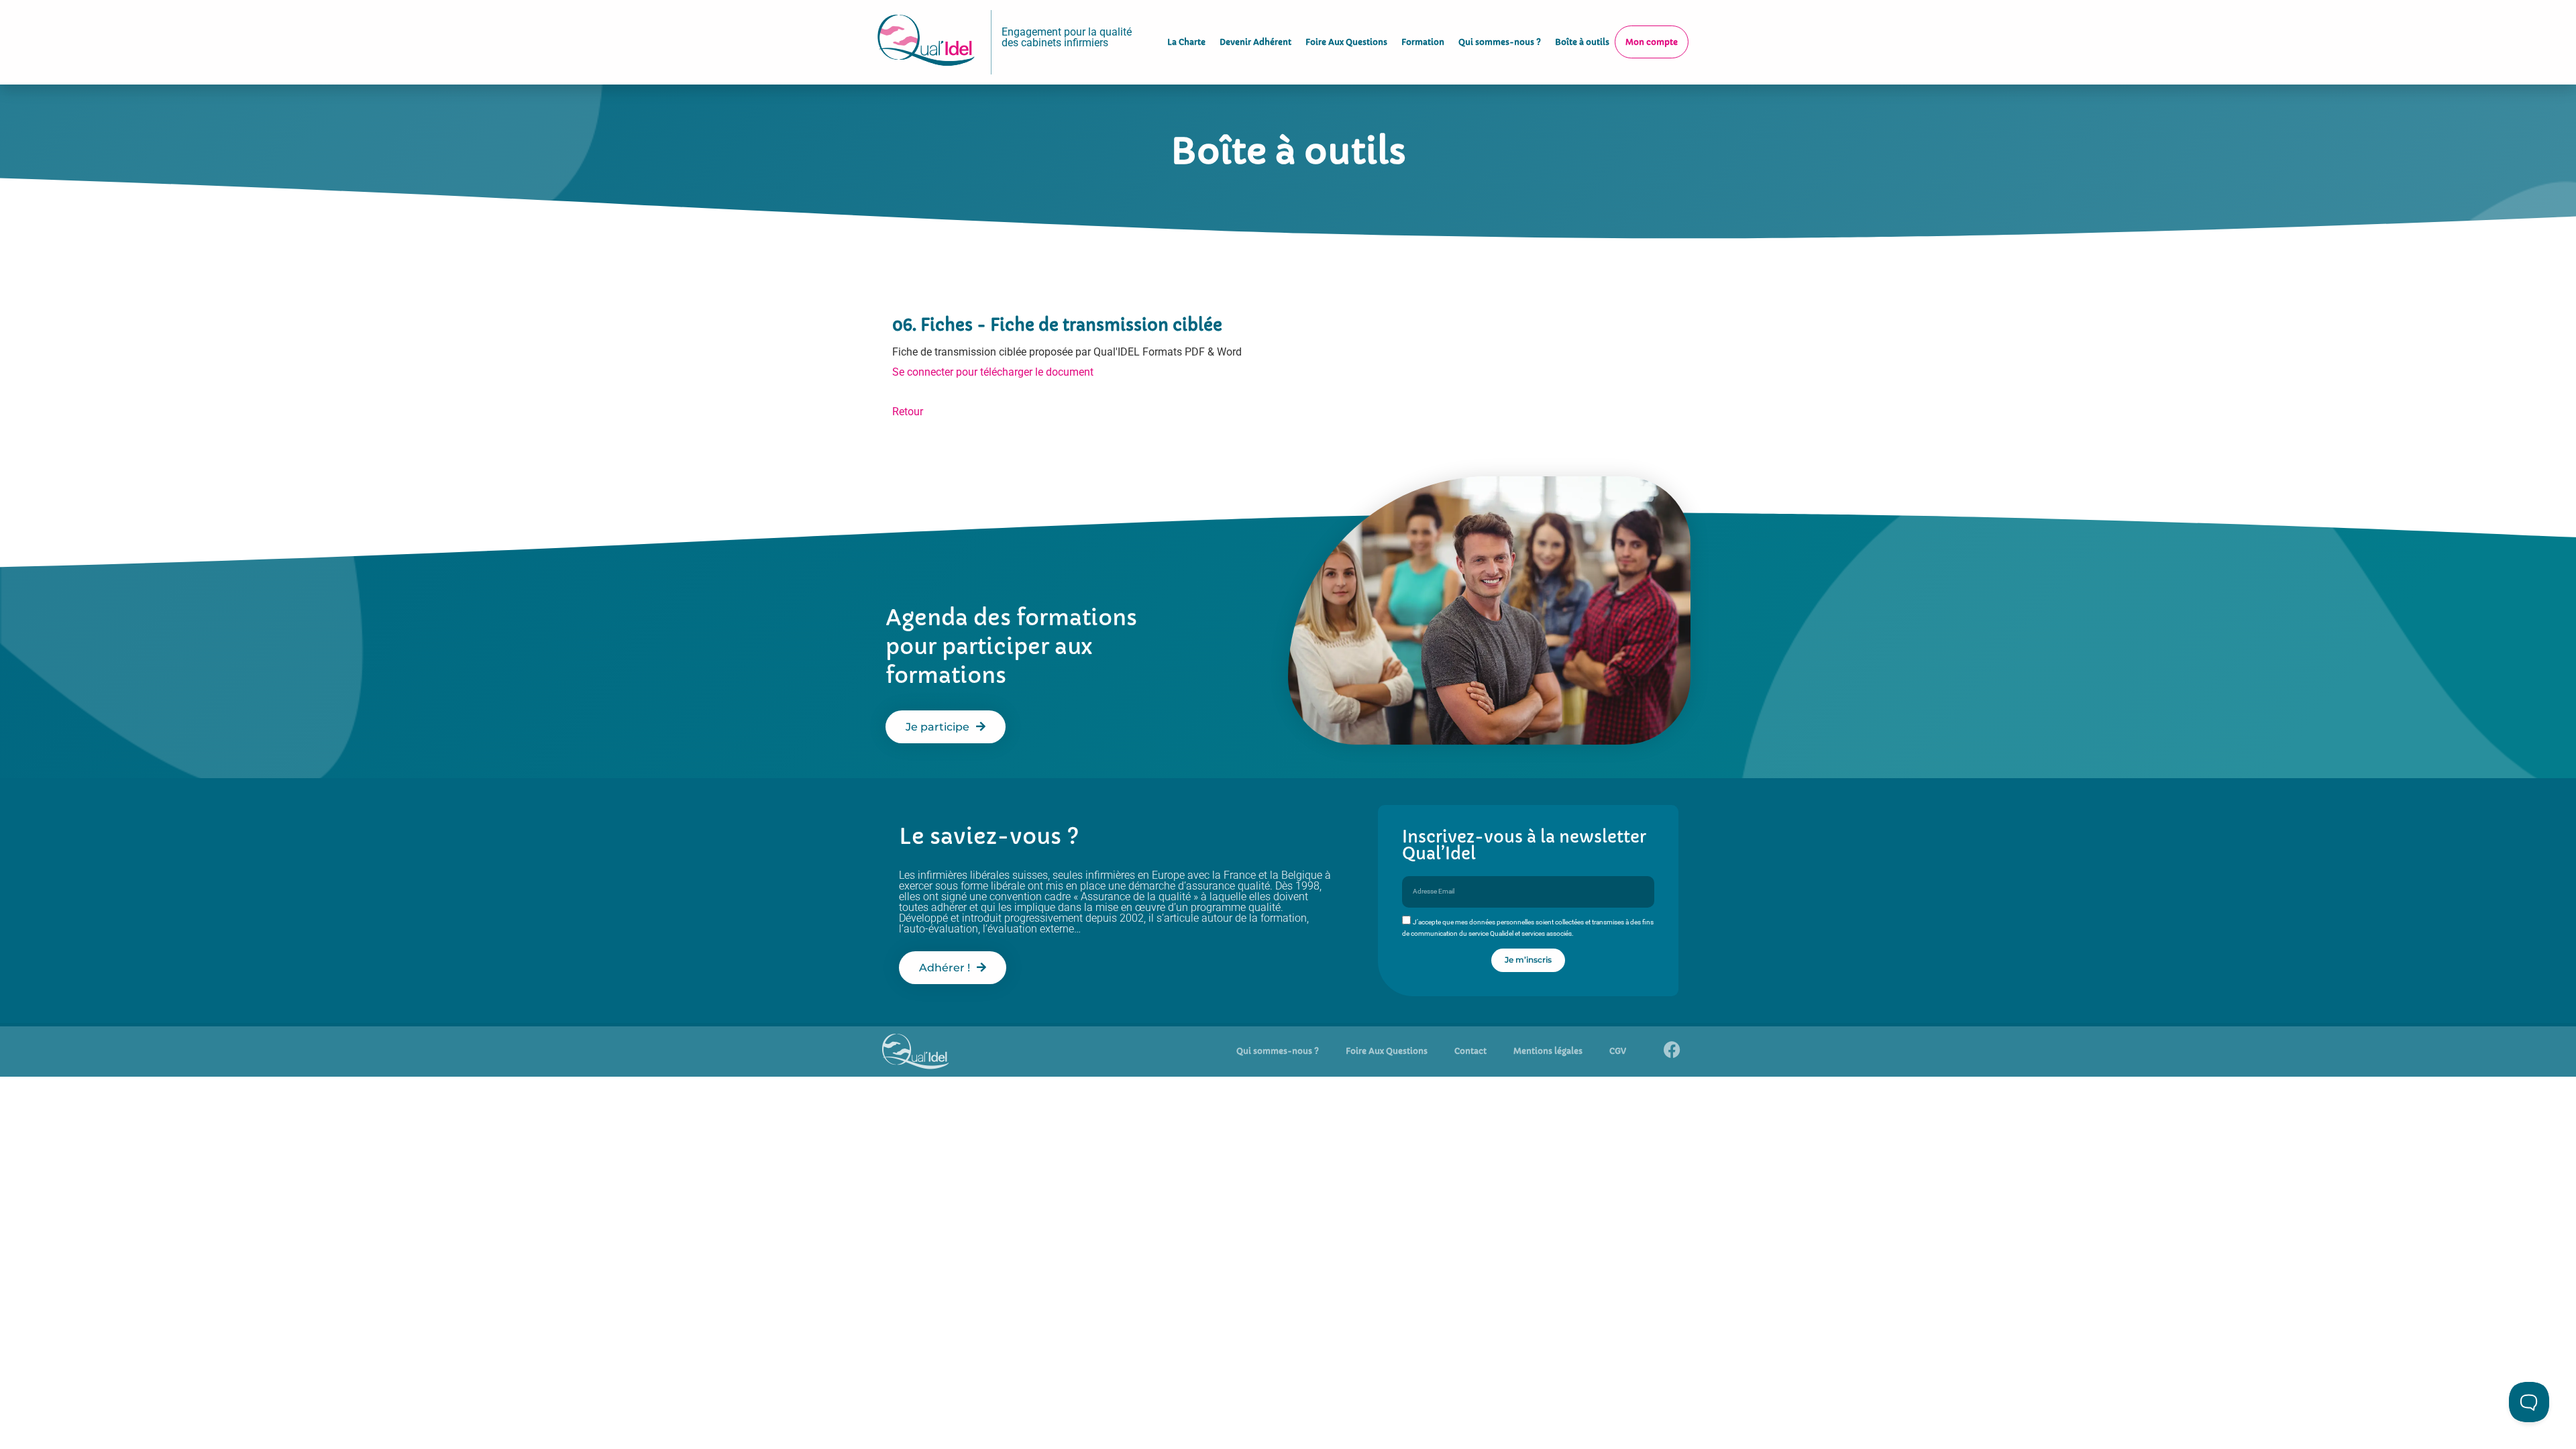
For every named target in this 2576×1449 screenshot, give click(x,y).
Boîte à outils (1582, 42)
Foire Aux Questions (1346, 42)
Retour (908, 412)
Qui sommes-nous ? (1500, 42)
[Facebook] (1672, 1050)
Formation (1423, 42)
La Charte (1186, 42)
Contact (1470, 1051)
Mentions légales (1548, 1051)
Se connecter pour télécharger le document (993, 372)
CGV (1618, 1051)
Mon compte (1652, 42)
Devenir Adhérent (1255, 42)
